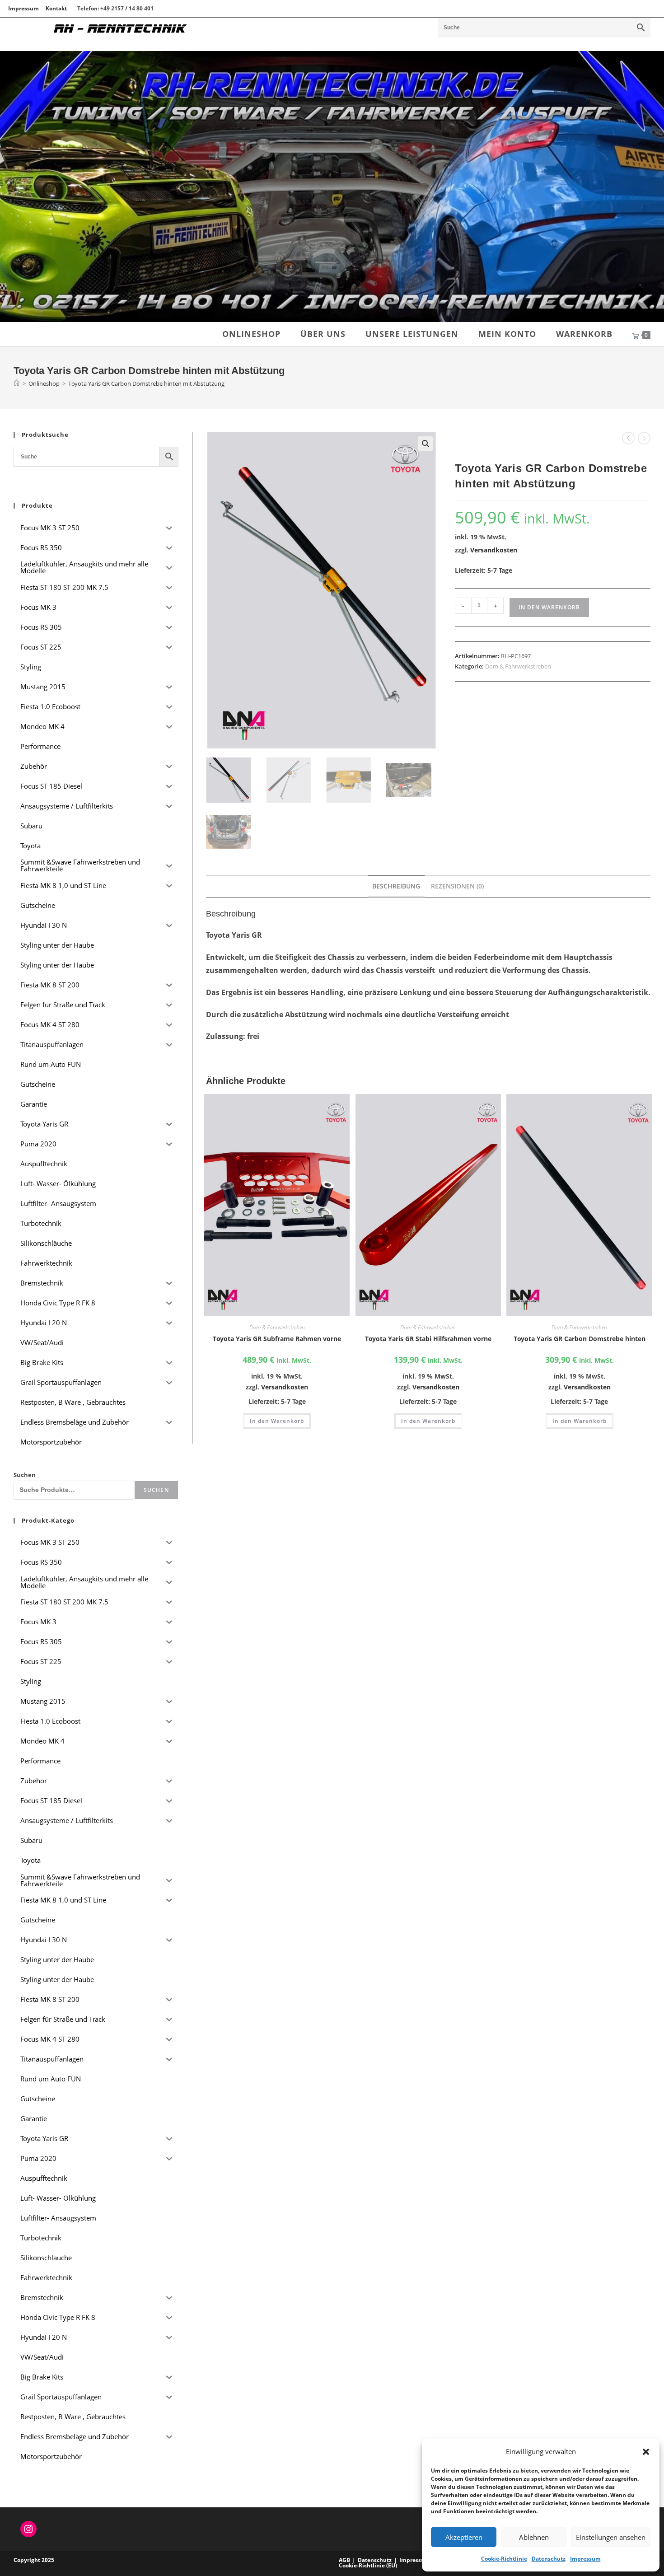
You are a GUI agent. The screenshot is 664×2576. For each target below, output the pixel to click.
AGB (344, 2560)
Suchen (25, 1475)
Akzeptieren (464, 2537)
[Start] (17, 383)
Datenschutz (549, 2559)
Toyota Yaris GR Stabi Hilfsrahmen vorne (428, 1339)
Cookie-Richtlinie (504, 2559)
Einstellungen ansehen (611, 2537)
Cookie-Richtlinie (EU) (368, 2565)
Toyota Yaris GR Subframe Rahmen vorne (277, 1339)
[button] (646, 2452)
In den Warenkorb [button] (277, 1421)
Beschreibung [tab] (396, 886)
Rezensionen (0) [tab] (457, 886)
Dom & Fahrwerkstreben (518, 666)
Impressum (585, 2559)
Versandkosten (494, 550)
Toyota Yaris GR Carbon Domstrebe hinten (580, 1339)
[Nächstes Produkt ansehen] (644, 438)
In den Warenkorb (549, 607)
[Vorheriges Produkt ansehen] (628, 438)
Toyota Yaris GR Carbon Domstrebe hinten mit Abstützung (146, 383)
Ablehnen (534, 2537)
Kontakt (56, 8)
